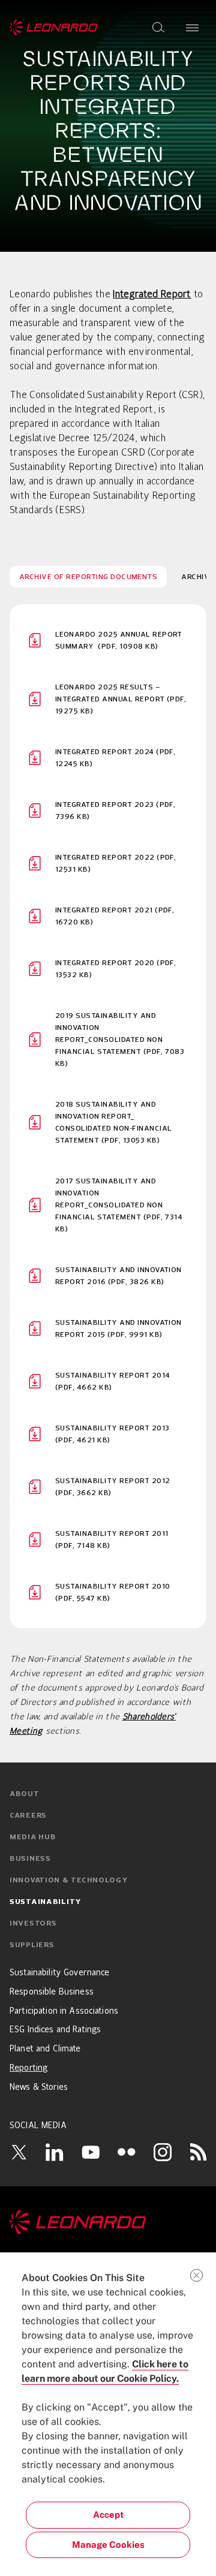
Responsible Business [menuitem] (52, 1992)
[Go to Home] (108, 2222)
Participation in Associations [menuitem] (64, 2011)
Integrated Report (152, 295)
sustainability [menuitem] (46, 1902)
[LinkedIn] (55, 2152)
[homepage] (54, 28)
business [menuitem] (30, 1859)
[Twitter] (19, 2152)
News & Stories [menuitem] (39, 2087)
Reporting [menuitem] (29, 2068)
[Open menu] (192, 28)
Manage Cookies (108, 2545)
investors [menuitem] (33, 1924)
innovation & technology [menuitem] (69, 1881)
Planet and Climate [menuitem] (45, 2049)
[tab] (88, 577)
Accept (108, 2515)
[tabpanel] (108, 1116)
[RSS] (199, 2152)
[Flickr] (127, 2152)
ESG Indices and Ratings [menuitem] (55, 2030)
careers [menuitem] (28, 1816)
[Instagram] (163, 2152)
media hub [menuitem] (33, 1837)
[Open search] (158, 28)
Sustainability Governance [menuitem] (60, 1973)
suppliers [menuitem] (32, 1945)
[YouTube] (91, 2152)
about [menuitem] (25, 1794)
